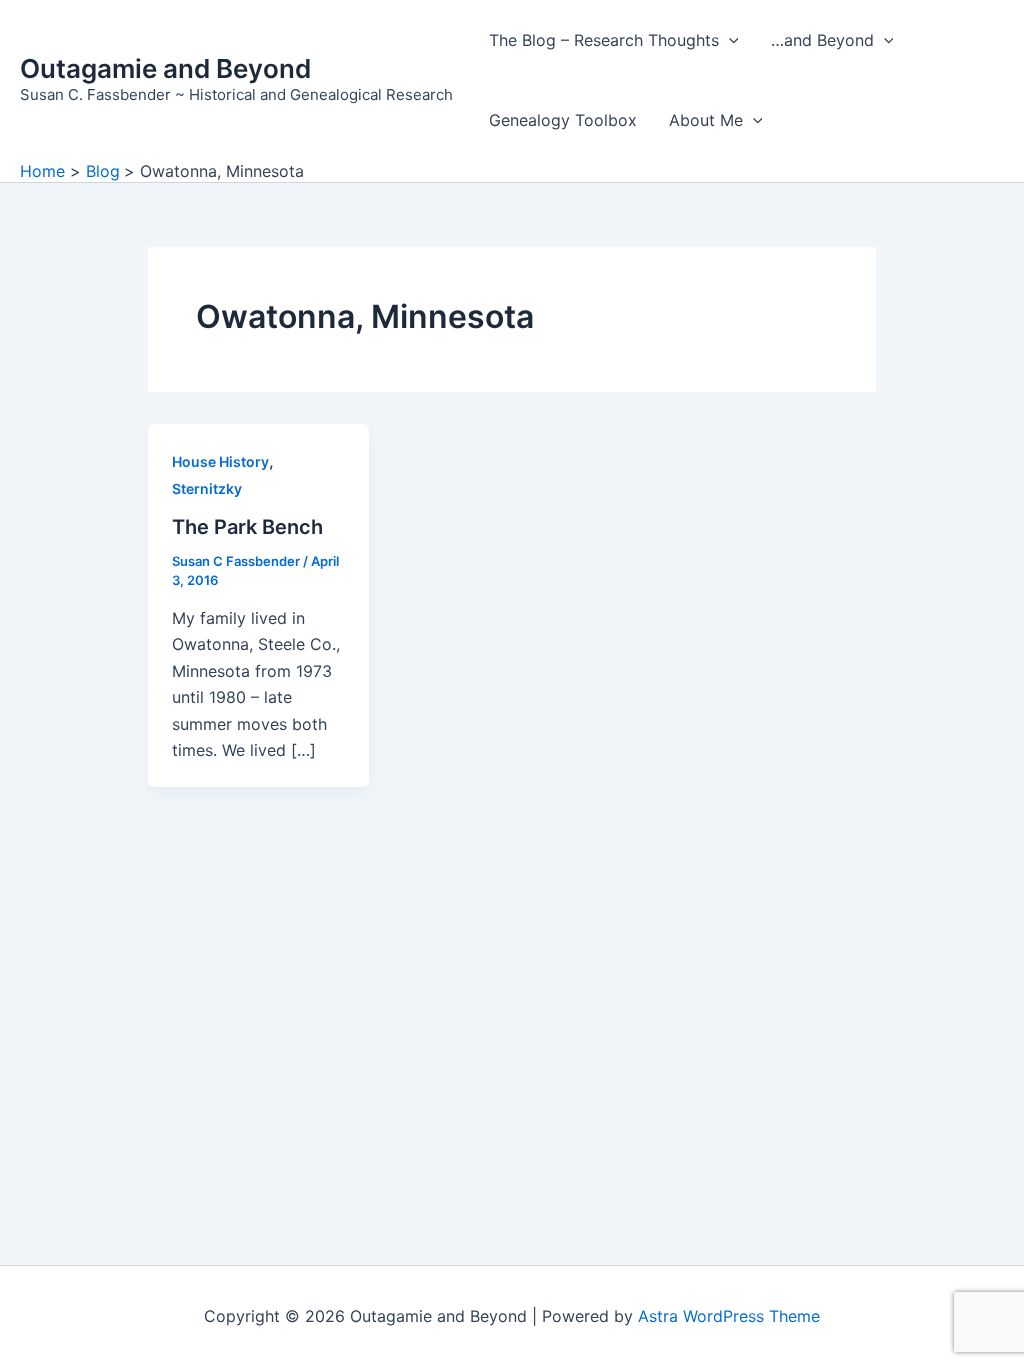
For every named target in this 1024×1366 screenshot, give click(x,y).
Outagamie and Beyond (165, 68)
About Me (706, 120)
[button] (729, 40)
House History (220, 461)
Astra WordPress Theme (729, 1316)
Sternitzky (207, 488)
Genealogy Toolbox (563, 120)
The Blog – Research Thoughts (604, 40)
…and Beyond (822, 40)
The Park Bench (247, 527)
